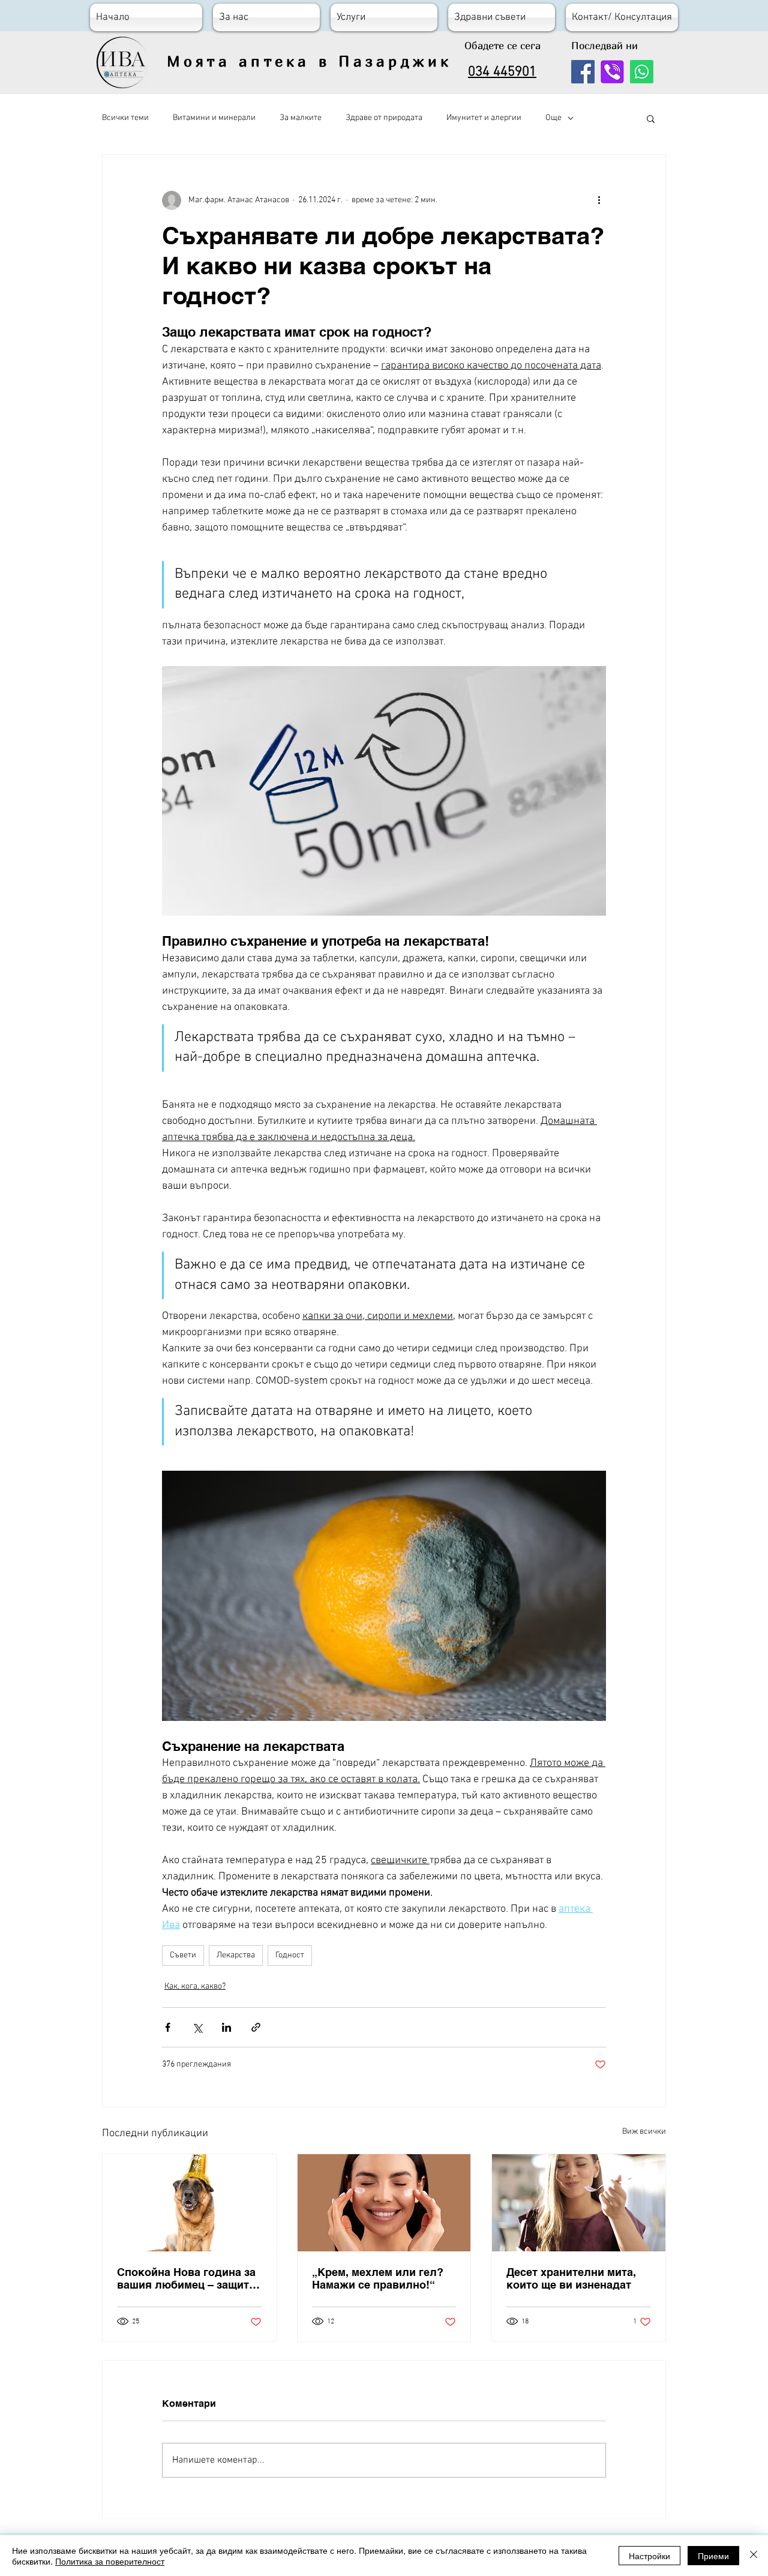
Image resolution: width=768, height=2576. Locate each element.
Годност (290, 1955)
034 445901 (502, 72)
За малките (301, 118)
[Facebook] (583, 72)
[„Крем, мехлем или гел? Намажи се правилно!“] (384, 2203)
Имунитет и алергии (484, 118)
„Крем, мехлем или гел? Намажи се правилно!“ (378, 2278)
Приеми (713, 2556)
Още (553, 118)
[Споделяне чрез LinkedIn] (226, 2027)
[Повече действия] (599, 200)
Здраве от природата (384, 118)
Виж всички (644, 2132)
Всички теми (125, 118)
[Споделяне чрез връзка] (256, 2027)
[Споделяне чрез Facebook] (168, 2027)
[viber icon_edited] (612, 72)
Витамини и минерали (214, 118)
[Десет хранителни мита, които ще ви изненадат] (579, 2203)
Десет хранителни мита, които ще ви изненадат (571, 2278)
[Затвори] (754, 2556)
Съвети (183, 1955)
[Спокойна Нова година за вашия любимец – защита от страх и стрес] (189, 2203)
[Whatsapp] (642, 72)
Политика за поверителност (110, 2561)
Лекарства (236, 1955)
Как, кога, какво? (195, 1986)
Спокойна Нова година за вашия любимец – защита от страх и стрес (186, 2278)
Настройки (649, 2556)
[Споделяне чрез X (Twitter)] (197, 2027)
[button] (651, 118)
